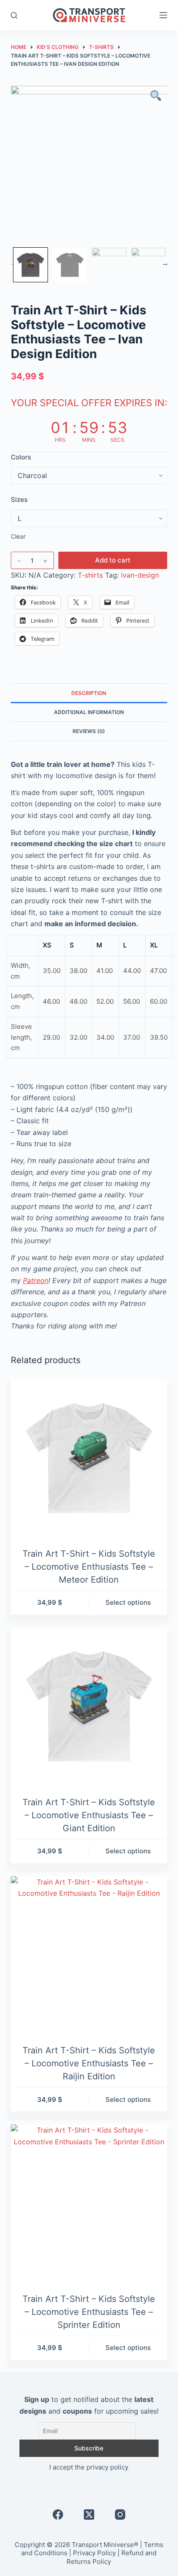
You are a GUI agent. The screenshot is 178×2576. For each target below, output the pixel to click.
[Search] (14, 15)
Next (165, 263)
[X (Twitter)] (89, 2515)
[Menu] (163, 15)
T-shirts (90, 575)
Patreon (36, 1280)
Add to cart (113, 560)
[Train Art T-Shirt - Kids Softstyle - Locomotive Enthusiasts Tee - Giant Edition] (89, 1706)
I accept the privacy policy (89, 2467)
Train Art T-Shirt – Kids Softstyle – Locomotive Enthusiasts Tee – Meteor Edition (89, 1567)
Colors (21, 457)
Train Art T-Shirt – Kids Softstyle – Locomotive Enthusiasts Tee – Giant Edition (89, 1815)
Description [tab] (89, 693)
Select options (128, 1602)
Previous (12, 263)
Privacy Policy (94, 2553)
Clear (18, 536)
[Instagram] (120, 2515)
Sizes (19, 499)
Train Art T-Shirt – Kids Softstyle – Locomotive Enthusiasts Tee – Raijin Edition (89, 2063)
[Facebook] (58, 2515)
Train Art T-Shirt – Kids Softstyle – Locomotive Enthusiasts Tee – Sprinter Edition (89, 2312)
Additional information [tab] (89, 712)
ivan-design (140, 575)
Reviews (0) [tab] (89, 731)
